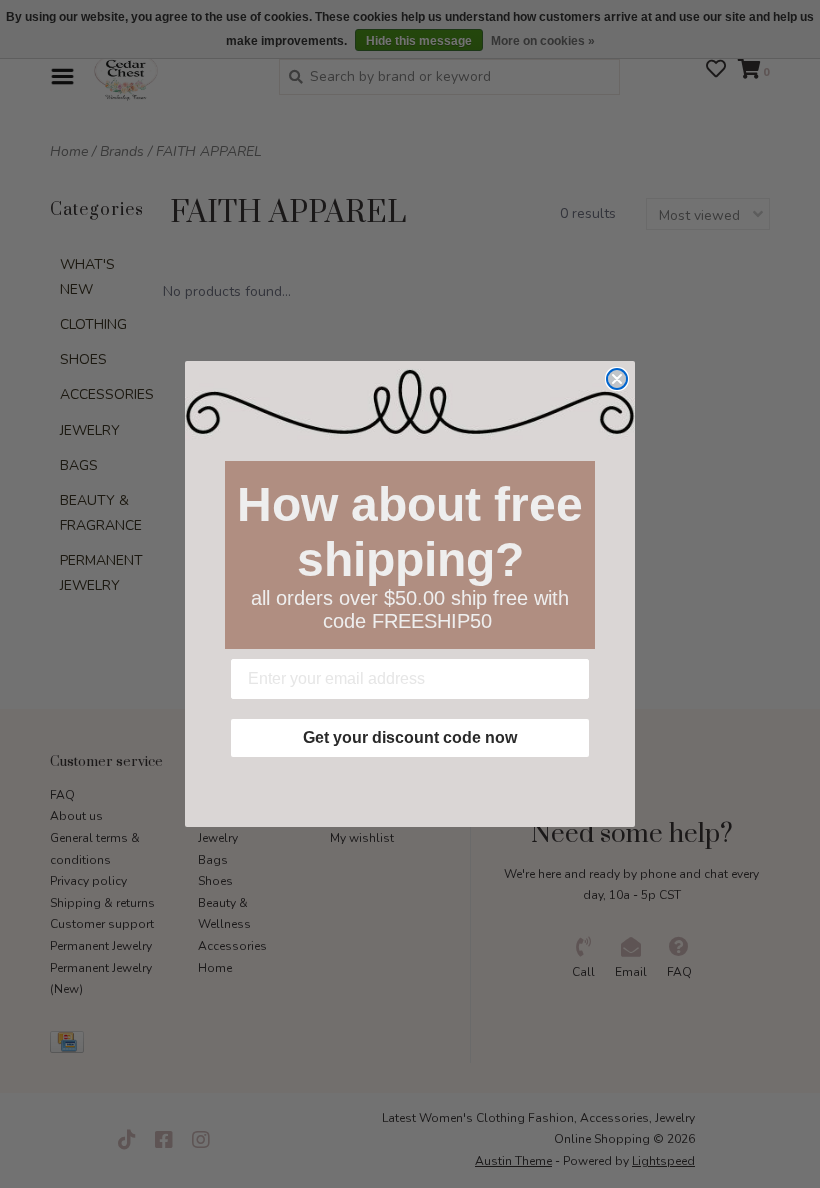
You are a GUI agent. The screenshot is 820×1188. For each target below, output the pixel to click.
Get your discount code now (410, 737)
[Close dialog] (617, 379)
